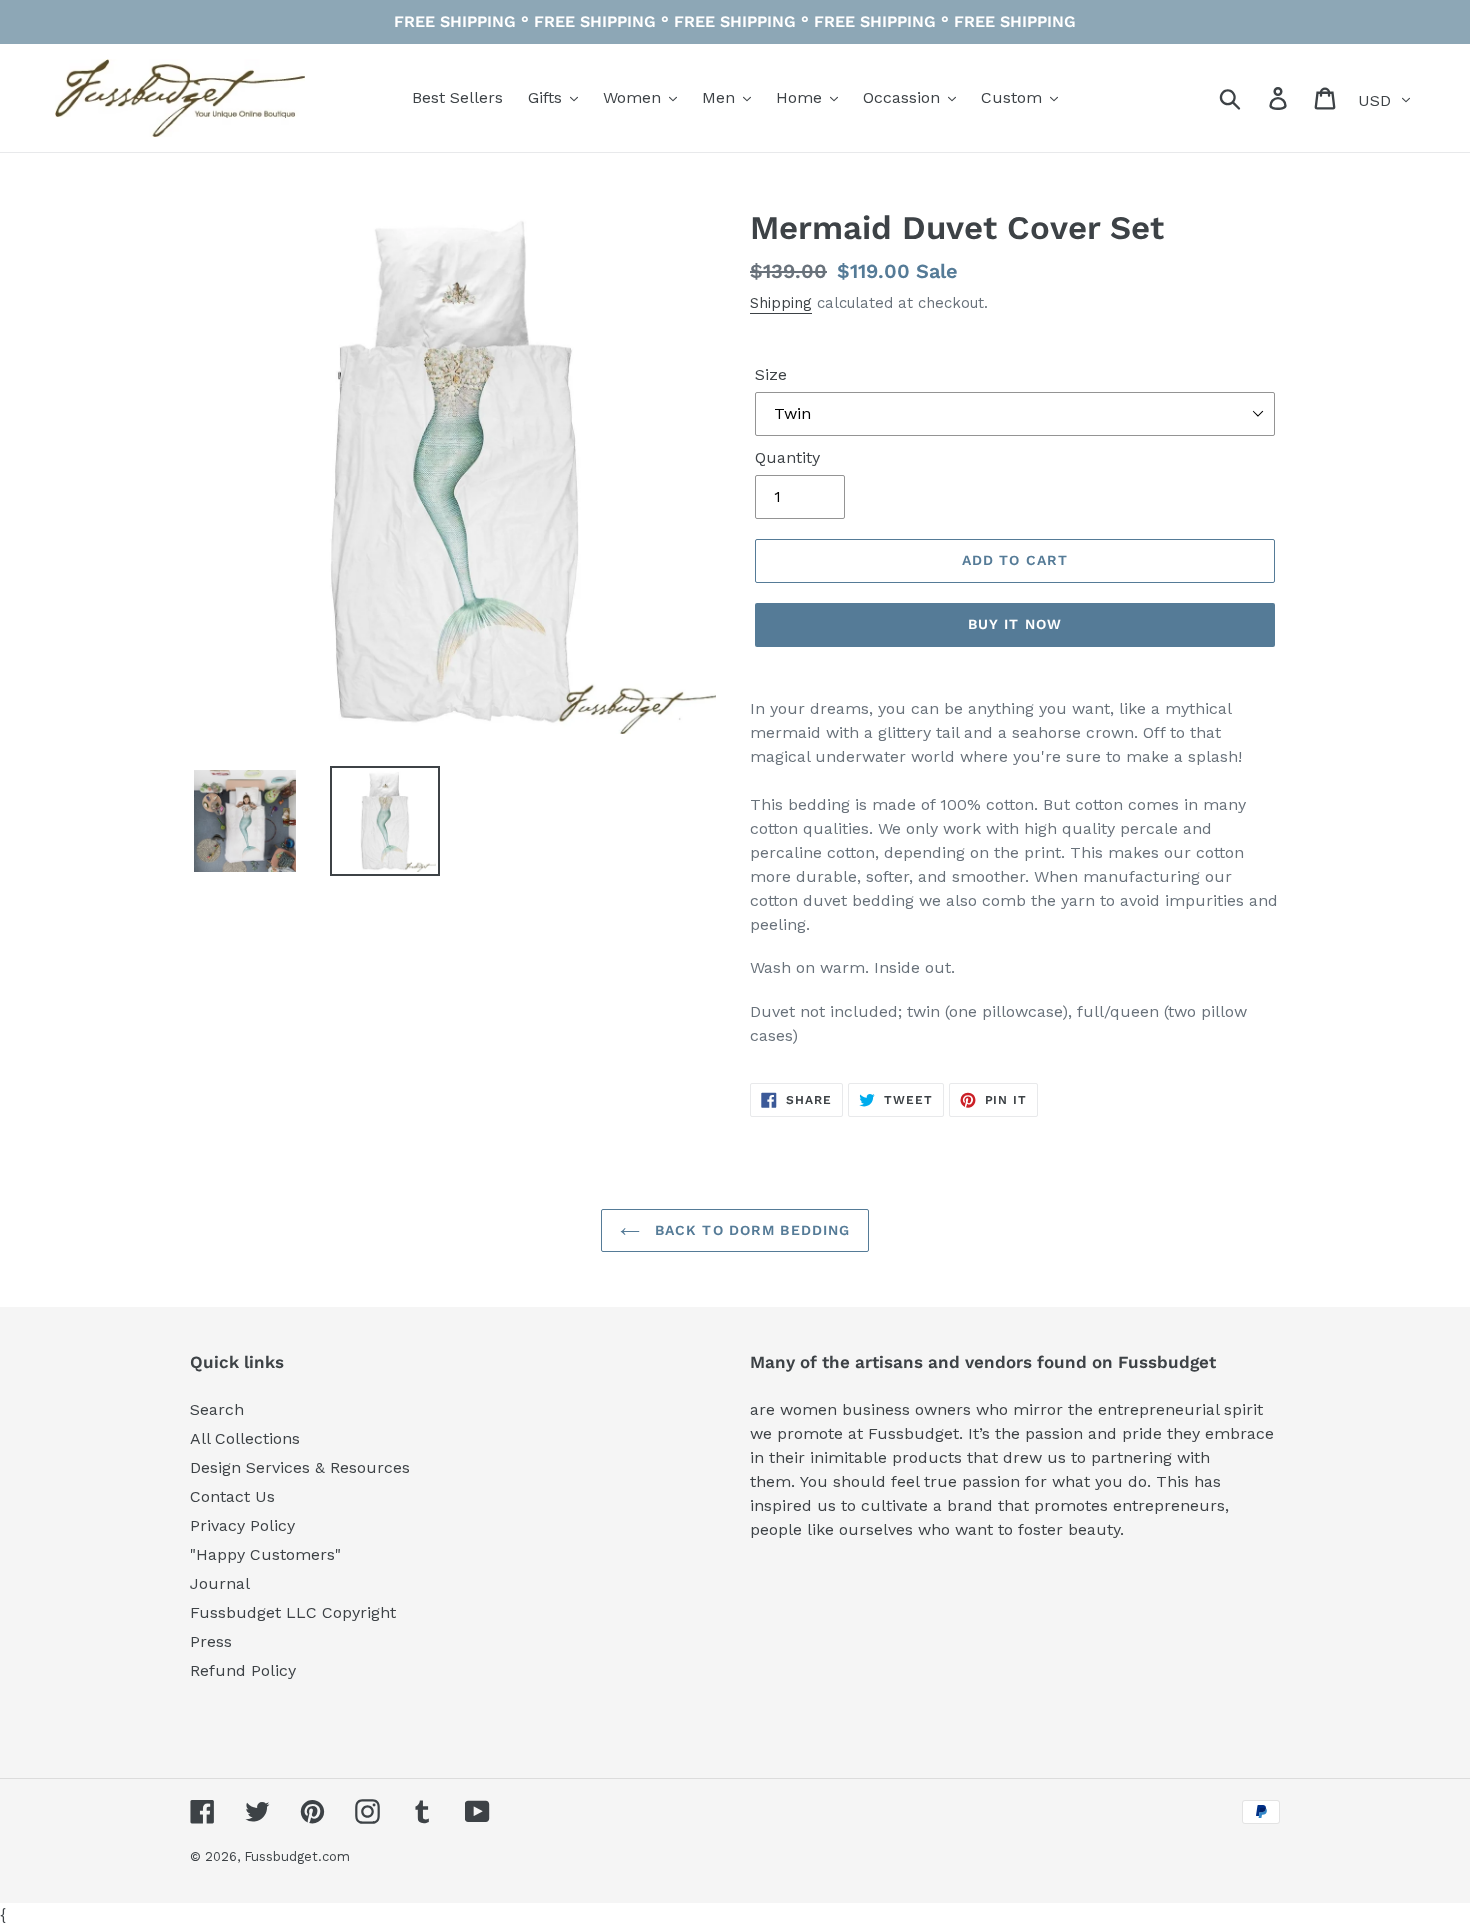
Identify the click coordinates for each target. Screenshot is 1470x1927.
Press (211, 1641)
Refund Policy (243, 1670)
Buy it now (1015, 624)
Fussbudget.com (297, 1856)
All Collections (245, 1438)
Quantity (787, 457)
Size (771, 374)
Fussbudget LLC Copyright (293, 1612)
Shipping (781, 303)
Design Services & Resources (300, 1467)
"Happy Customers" (265, 1554)
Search (217, 1409)
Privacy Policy (242, 1525)
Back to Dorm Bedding (750, 1230)
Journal (220, 1583)
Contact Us (232, 1496)
